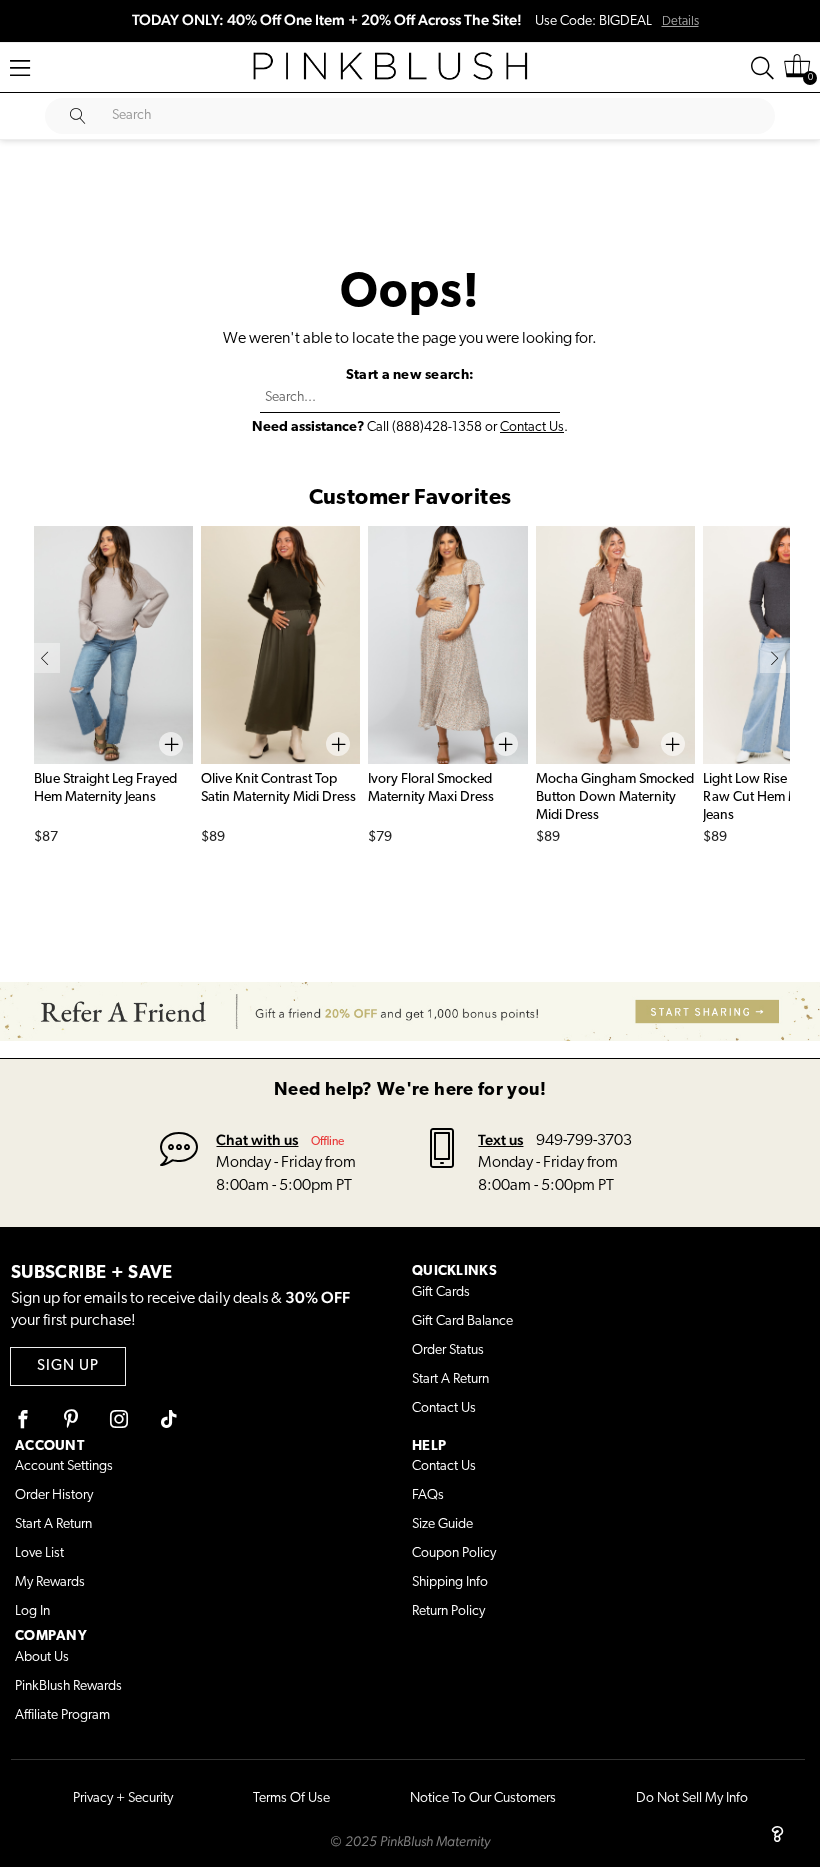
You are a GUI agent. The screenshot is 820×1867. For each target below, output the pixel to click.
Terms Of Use (291, 1798)
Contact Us (532, 427)
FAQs (428, 1495)
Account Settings (64, 1466)
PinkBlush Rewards (68, 1686)
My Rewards (50, 1582)
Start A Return (450, 1379)
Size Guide (442, 1524)
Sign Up (68, 1366)
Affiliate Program (62, 1715)
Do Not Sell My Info (692, 1798)
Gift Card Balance (462, 1321)
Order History (54, 1495)
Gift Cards (441, 1292)
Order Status (448, 1350)
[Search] (762, 68)
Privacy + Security (123, 1798)
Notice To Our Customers (483, 1798)
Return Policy (448, 1611)
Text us (500, 1139)
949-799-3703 (584, 1141)
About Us (42, 1657)
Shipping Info (450, 1582)
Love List (39, 1553)
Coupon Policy (454, 1553)
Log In (32, 1611)
